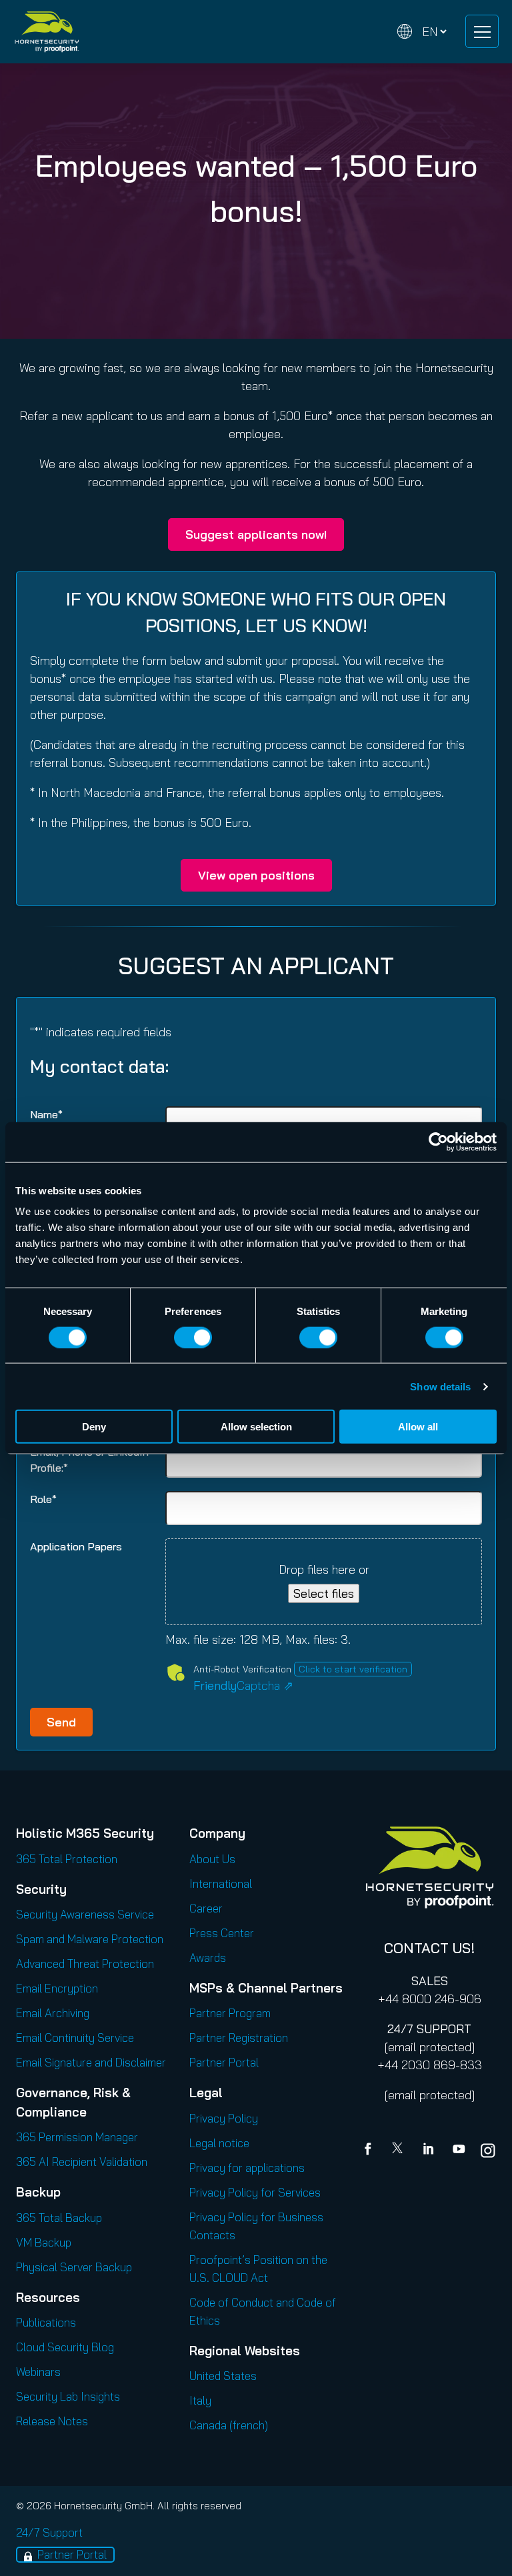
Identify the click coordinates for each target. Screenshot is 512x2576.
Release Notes (52, 2421)
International (221, 1883)
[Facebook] (371, 2151)
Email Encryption (57, 1988)
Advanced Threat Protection (85, 1964)
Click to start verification (353, 1669)
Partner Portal (224, 2062)
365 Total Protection (67, 1859)
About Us (212, 1859)
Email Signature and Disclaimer (91, 2062)
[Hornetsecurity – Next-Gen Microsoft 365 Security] (47, 32)
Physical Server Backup (74, 2267)
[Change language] (422, 32)
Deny (94, 1427)
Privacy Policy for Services (255, 2192)
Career (206, 1908)
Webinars (38, 2372)
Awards (208, 1958)
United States (223, 2376)
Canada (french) (229, 2425)
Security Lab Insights (68, 2396)
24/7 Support (49, 2532)
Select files (324, 1593)
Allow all (418, 1427)
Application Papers (76, 1546)
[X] (400, 2151)
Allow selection (256, 1427)
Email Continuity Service (75, 2038)
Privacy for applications (247, 2168)
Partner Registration (239, 2038)
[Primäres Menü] (482, 31)
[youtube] (459, 2151)
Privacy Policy (224, 2118)
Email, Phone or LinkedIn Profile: (89, 1460)
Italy (200, 2400)
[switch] (193, 1337)
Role (43, 1499)
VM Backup (44, 2242)
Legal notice (219, 2143)
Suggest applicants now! (256, 534)
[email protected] (430, 2047)
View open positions (256, 875)
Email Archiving (53, 2013)
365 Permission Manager (77, 2137)
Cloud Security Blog (65, 2347)
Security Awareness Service (85, 1914)
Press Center (222, 1933)
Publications (46, 2322)
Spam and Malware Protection (90, 1939)
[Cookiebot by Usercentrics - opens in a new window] (438, 1142)
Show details (440, 1386)
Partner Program (230, 2013)
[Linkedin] (429, 2151)
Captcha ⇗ (243, 1685)
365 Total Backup (59, 2218)
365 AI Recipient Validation (82, 2162)
